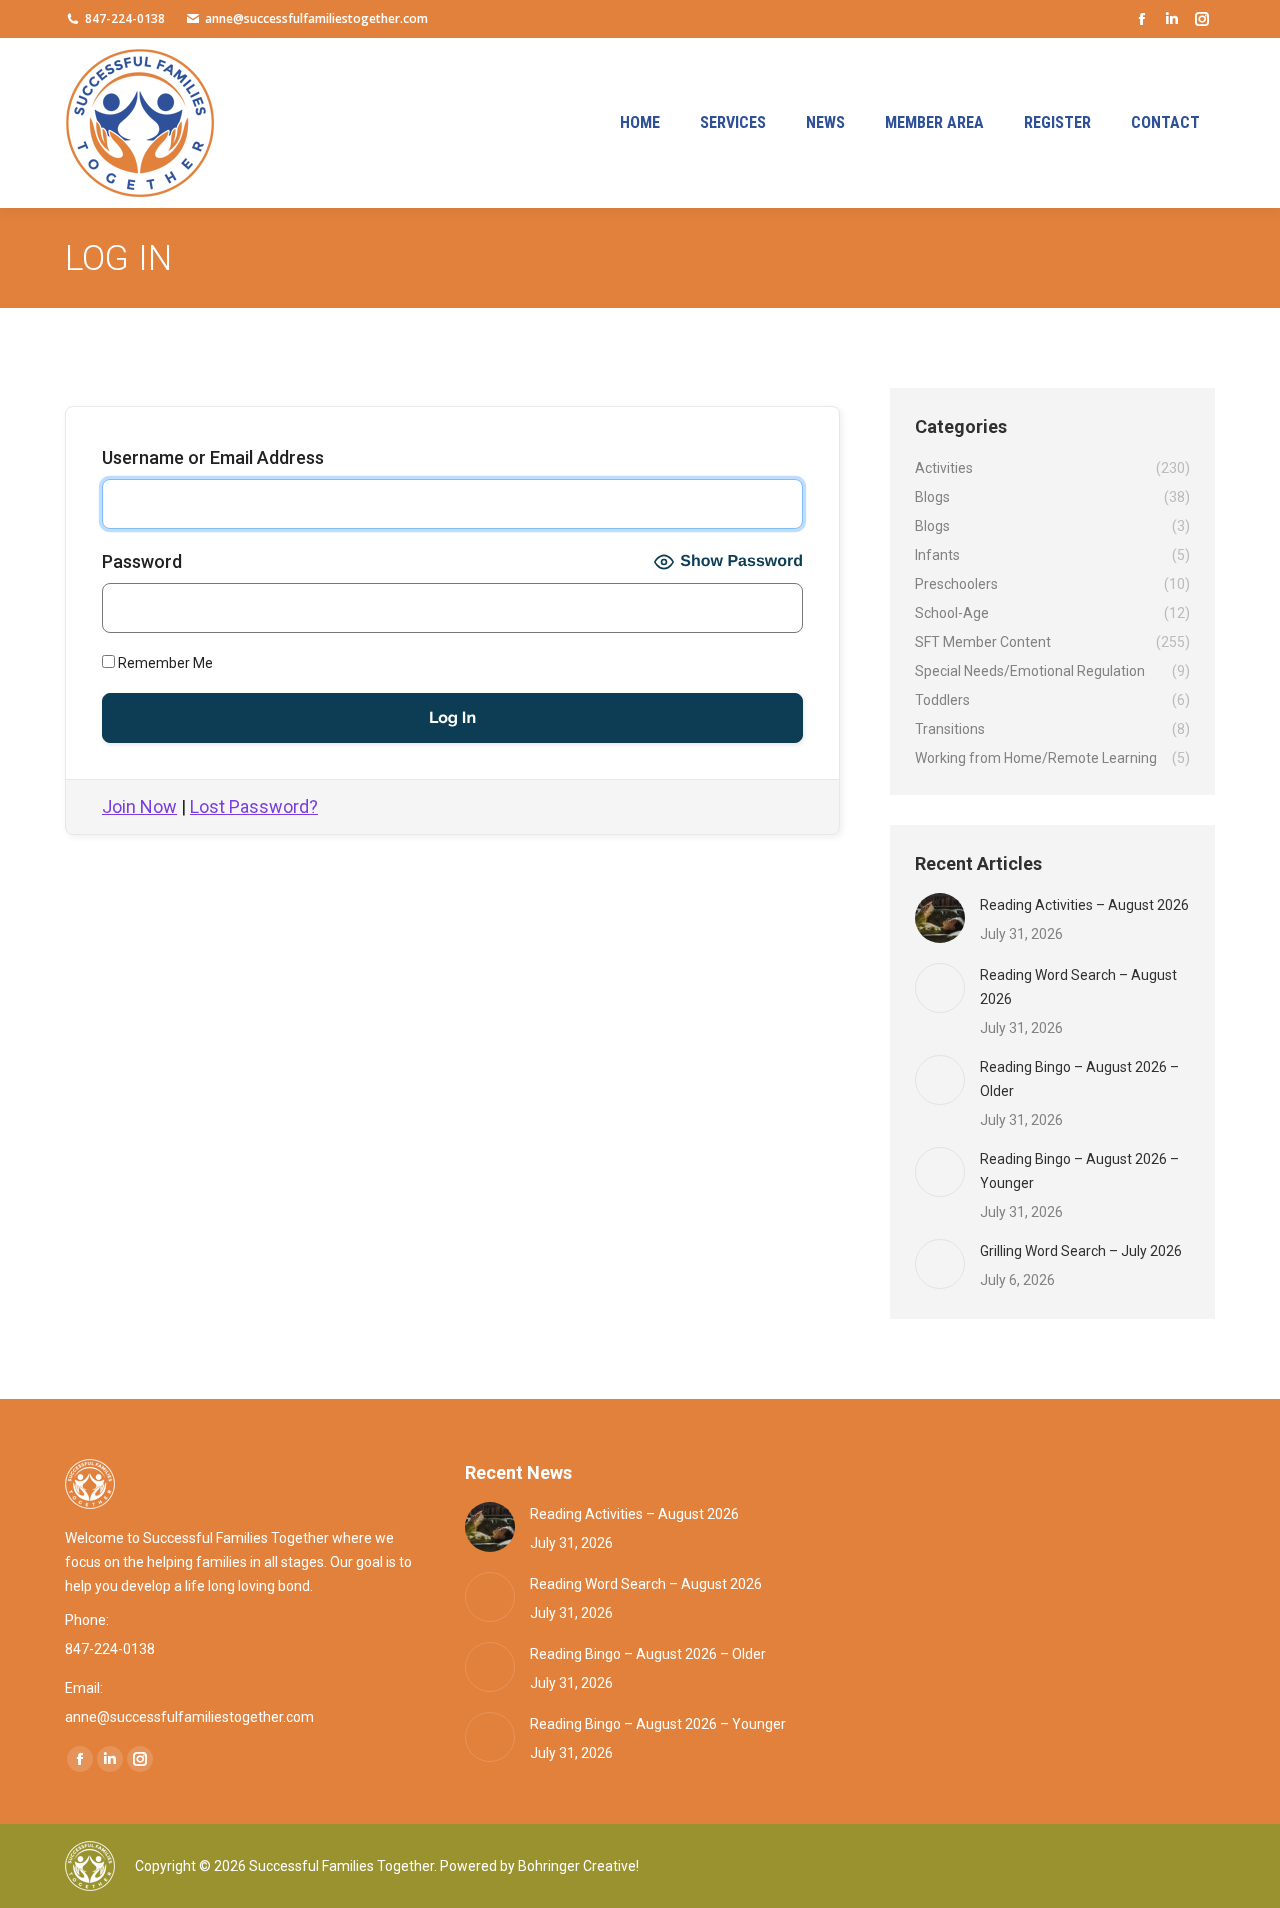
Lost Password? (254, 806)
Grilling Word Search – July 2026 (1081, 1251)
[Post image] (940, 918)
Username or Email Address (213, 457)
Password (142, 561)
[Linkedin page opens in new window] (1172, 19)
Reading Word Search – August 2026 (1078, 987)
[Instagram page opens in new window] (1202, 19)
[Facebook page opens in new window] (1142, 19)
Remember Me (164, 663)
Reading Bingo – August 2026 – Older (1079, 1079)
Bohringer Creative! (578, 1866)
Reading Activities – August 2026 (1084, 905)
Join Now (139, 806)
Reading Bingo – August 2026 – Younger (1079, 1171)
